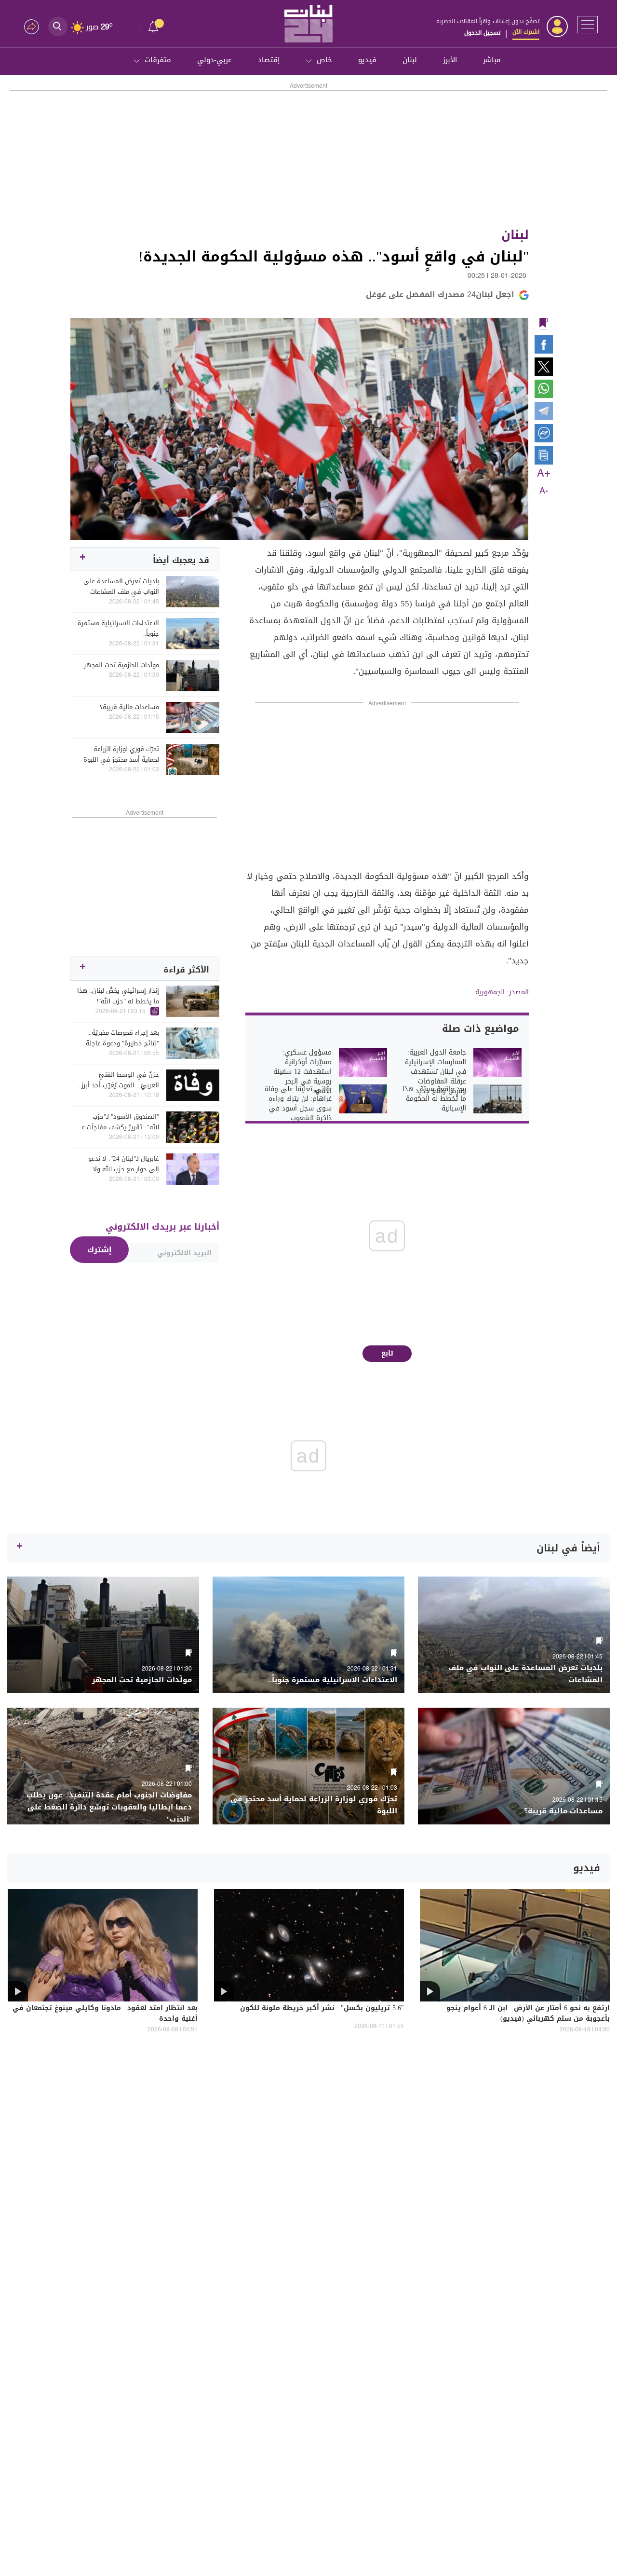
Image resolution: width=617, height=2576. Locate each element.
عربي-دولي (215, 60)
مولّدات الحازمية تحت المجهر (121, 665)
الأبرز (450, 60)
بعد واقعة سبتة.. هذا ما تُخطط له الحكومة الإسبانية (434, 1099)
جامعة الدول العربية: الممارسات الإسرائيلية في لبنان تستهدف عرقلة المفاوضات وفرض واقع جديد (436, 1072)
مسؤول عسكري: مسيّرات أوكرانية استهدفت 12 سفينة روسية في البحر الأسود (302, 1072)
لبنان (410, 60)
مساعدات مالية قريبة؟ (129, 707)
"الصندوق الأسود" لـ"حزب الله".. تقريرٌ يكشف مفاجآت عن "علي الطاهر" (118, 1122)
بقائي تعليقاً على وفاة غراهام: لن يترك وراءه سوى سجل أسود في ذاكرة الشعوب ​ (298, 1104)
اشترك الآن (526, 32)
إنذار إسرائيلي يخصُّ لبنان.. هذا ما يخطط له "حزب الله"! (118, 996)
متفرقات (158, 60)
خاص (324, 60)
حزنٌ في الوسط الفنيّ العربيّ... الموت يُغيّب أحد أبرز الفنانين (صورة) (120, 1080)
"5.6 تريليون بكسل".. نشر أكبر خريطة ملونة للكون (322, 2009)
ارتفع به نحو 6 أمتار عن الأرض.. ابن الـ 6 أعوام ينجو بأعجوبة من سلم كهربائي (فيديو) (528, 2014)
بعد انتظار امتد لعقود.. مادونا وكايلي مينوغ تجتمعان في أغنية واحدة (105, 2014)
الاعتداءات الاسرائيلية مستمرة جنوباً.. (118, 629)
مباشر (492, 60)
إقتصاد (269, 60)
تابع (387, 1353)
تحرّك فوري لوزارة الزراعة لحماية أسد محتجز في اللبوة (121, 754)
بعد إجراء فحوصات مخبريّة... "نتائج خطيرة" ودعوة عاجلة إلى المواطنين (122, 1038)
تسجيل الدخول (482, 33)
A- (544, 491)
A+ (544, 474)
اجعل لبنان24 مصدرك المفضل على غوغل (440, 295)
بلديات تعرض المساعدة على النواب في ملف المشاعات (121, 587)
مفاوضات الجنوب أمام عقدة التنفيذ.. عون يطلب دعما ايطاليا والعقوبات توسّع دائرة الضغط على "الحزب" (109, 1807)
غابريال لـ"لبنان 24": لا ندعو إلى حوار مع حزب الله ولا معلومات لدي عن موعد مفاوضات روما (124, 1164)
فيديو (367, 60)
